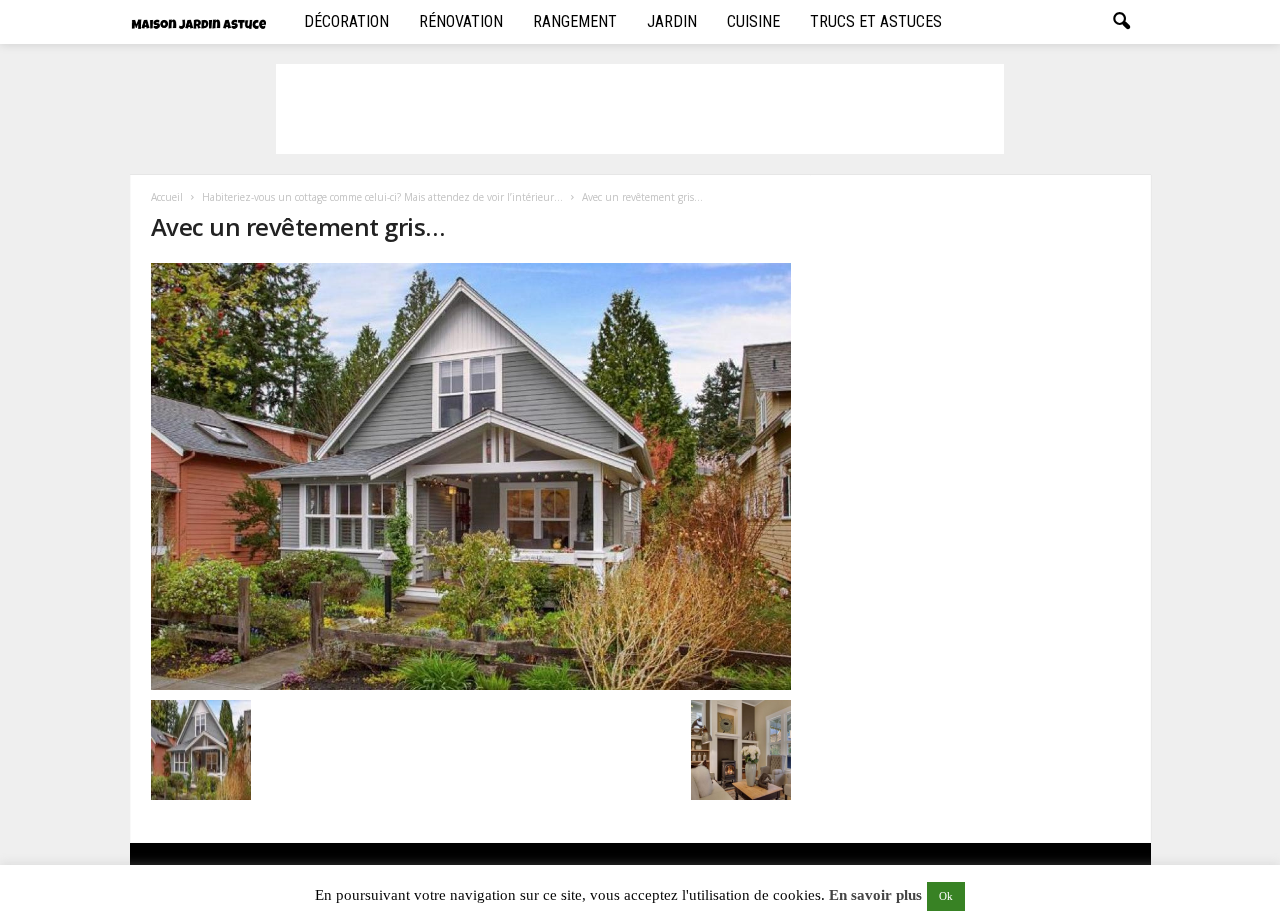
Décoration (346, 21)
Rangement (575, 21)
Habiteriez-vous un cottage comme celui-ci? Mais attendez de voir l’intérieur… (382, 197)
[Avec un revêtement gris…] (471, 476)
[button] (1121, 22)
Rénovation (461, 21)
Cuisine (753, 21)
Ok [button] (946, 896)
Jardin (672, 21)
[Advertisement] (640, 109)
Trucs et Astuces (876, 21)
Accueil (167, 197)
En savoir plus (875, 895)
